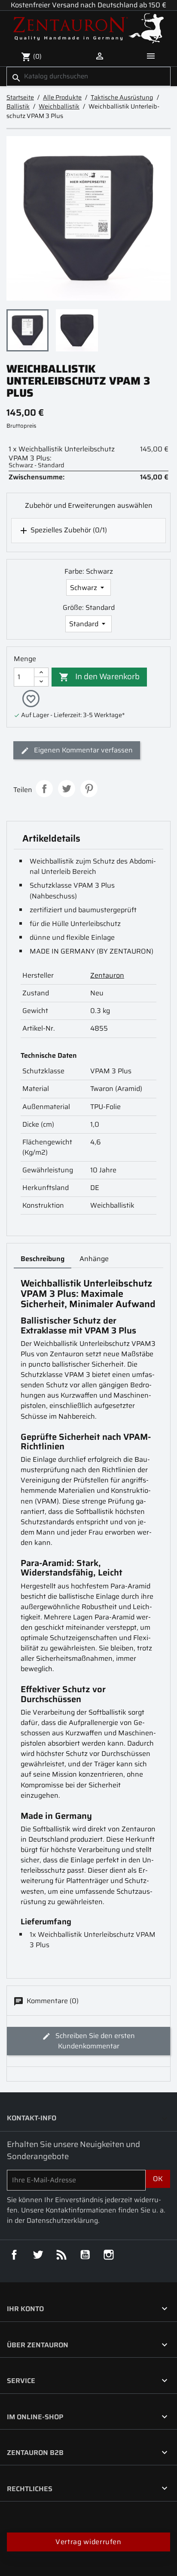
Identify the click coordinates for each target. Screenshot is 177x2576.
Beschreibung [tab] (43, 1259)
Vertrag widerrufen (88, 2542)
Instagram (109, 2255)
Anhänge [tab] (94, 1259)
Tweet (67, 789)
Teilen (44, 789)
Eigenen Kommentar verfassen (82, 750)
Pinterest (89, 789)
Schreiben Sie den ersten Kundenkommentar (94, 2041)
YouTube (85, 2255)
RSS (61, 2255)
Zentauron (107, 975)
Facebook (14, 2255)
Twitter (38, 2255)
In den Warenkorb (99, 676)
